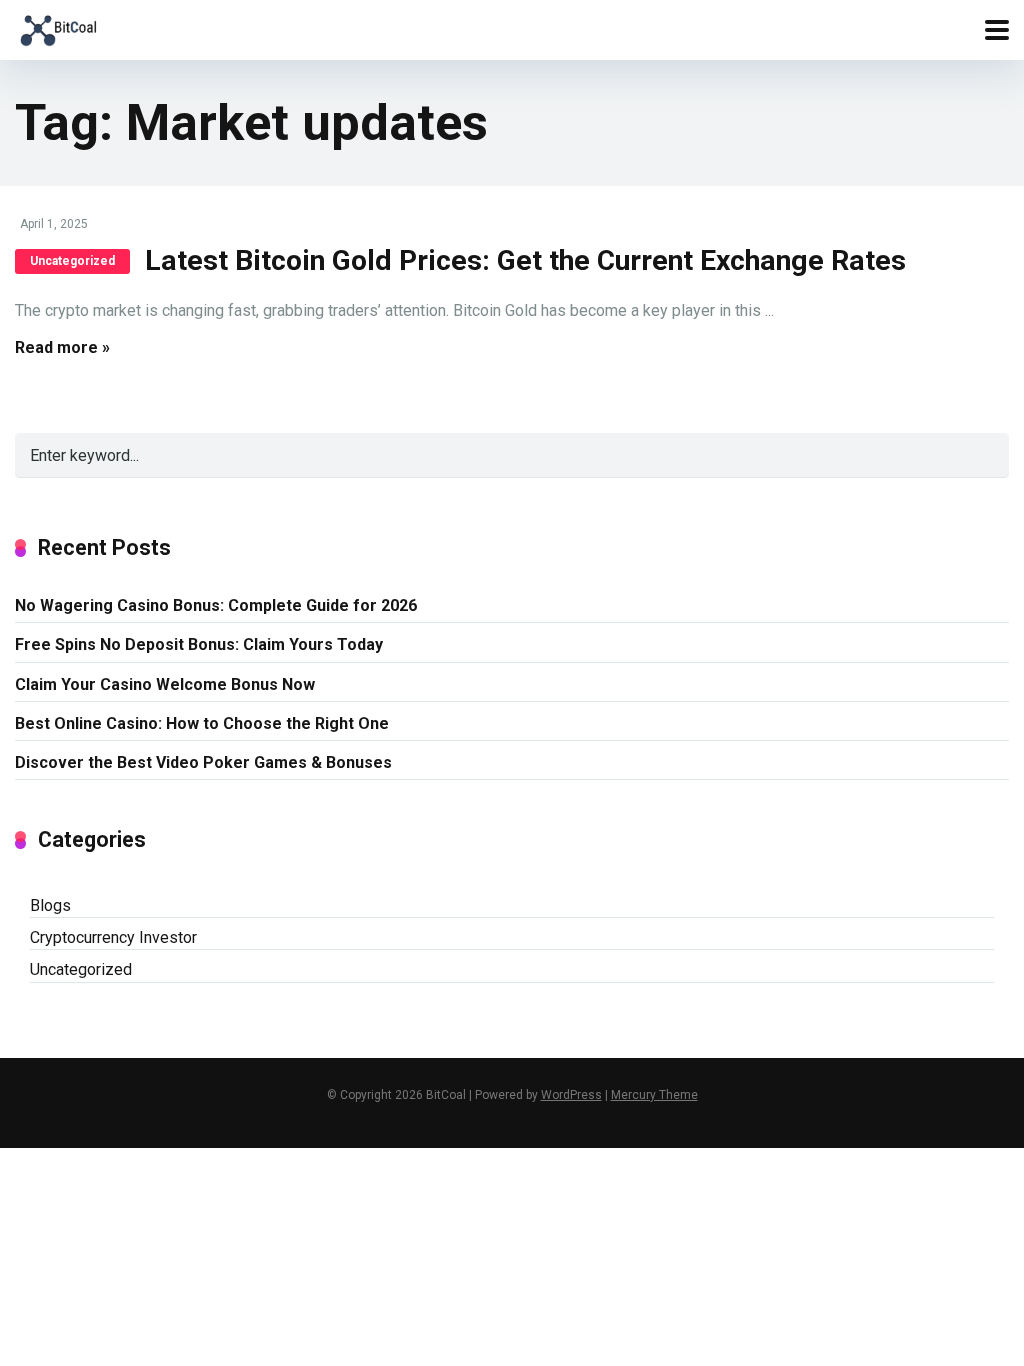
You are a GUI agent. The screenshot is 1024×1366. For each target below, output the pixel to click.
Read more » (62, 347)
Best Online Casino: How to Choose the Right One (202, 723)
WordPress (571, 1095)
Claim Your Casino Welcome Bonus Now (165, 684)
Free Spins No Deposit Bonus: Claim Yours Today (199, 644)
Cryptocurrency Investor (113, 937)
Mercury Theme (654, 1095)
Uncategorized (72, 261)
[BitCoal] (58, 27)
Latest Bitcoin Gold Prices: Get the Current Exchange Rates (525, 260)
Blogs (50, 905)
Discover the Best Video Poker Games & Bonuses (203, 762)
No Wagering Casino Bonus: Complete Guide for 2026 (216, 605)
